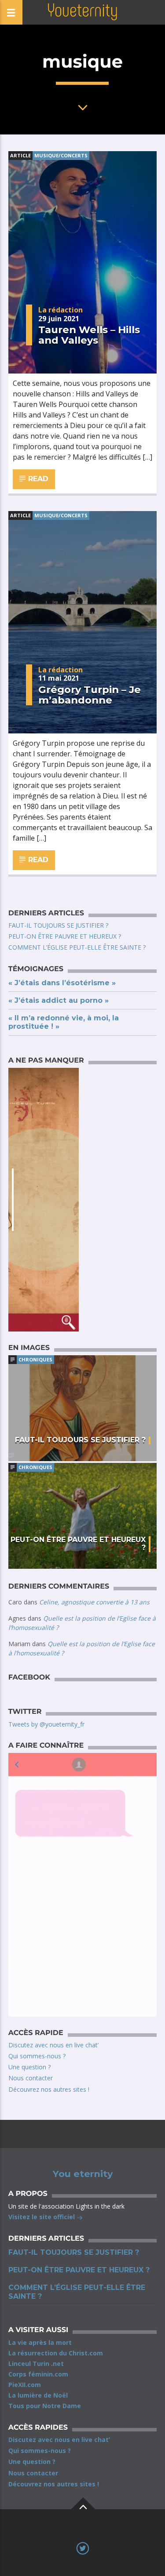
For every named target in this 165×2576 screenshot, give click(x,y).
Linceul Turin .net (36, 2364)
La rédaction (60, 310)
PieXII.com (25, 2385)
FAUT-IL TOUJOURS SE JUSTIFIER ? (58, 925)
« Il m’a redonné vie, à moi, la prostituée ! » (64, 1022)
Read (37, 479)
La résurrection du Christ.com (56, 2353)
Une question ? (29, 2067)
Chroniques (35, 1359)
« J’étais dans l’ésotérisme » (62, 983)
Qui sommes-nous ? (37, 2056)
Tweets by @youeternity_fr (46, 1724)
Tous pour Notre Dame (45, 2406)
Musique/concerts (61, 155)
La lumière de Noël (38, 2395)
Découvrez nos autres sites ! (49, 2089)
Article (20, 155)
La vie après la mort (40, 2342)
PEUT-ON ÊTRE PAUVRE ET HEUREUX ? (65, 936)
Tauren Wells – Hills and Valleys (89, 335)
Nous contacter (31, 2078)
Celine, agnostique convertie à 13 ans (94, 1602)
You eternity (83, 2174)
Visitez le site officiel (42, 2217)
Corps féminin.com (38, 2374)
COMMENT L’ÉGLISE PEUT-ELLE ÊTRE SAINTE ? (77, 947)
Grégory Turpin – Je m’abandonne (90, 695)
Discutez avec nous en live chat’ (53, 2045)
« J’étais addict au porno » (59, 1000)
